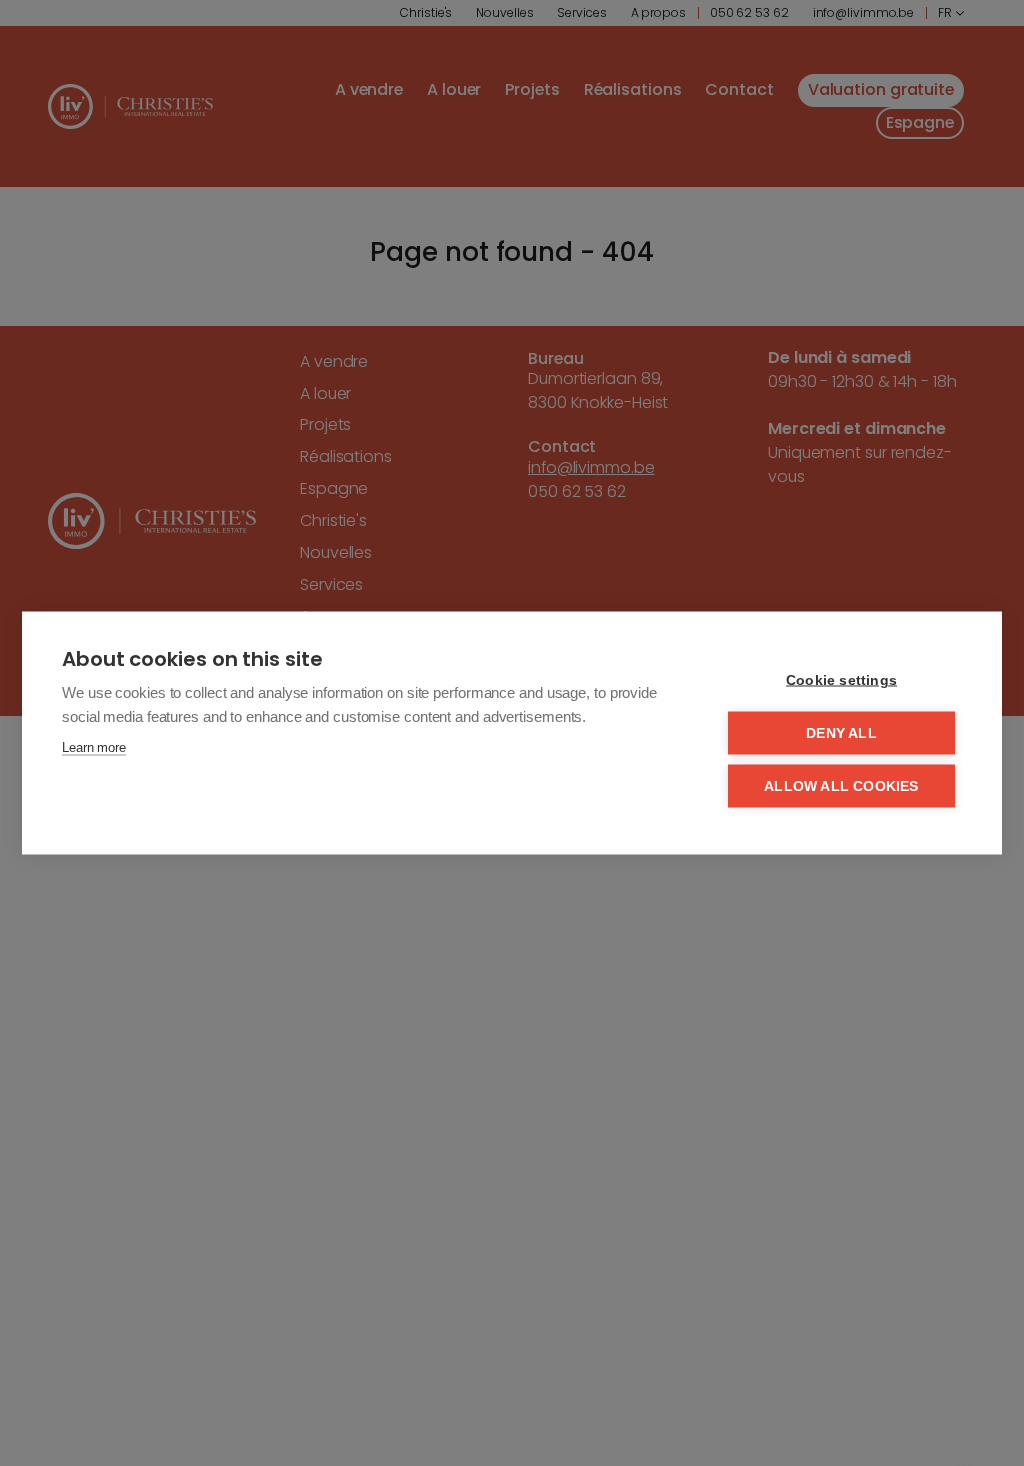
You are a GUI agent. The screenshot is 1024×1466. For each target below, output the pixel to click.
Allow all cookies (841, 786)
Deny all (841, 733)
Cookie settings (841, 680)
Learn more (94, 747)
